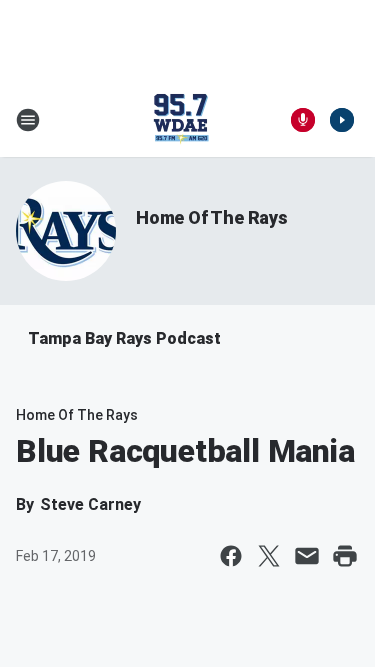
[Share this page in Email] (307, 556)
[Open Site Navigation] (28, 120)
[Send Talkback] (303, 120)
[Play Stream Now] (342, 120)
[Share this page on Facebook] (231, 556)
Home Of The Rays (212, 217)
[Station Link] (181, 120)
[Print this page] (345, 556)
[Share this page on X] (269, 556)
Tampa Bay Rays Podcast (124, 338)
